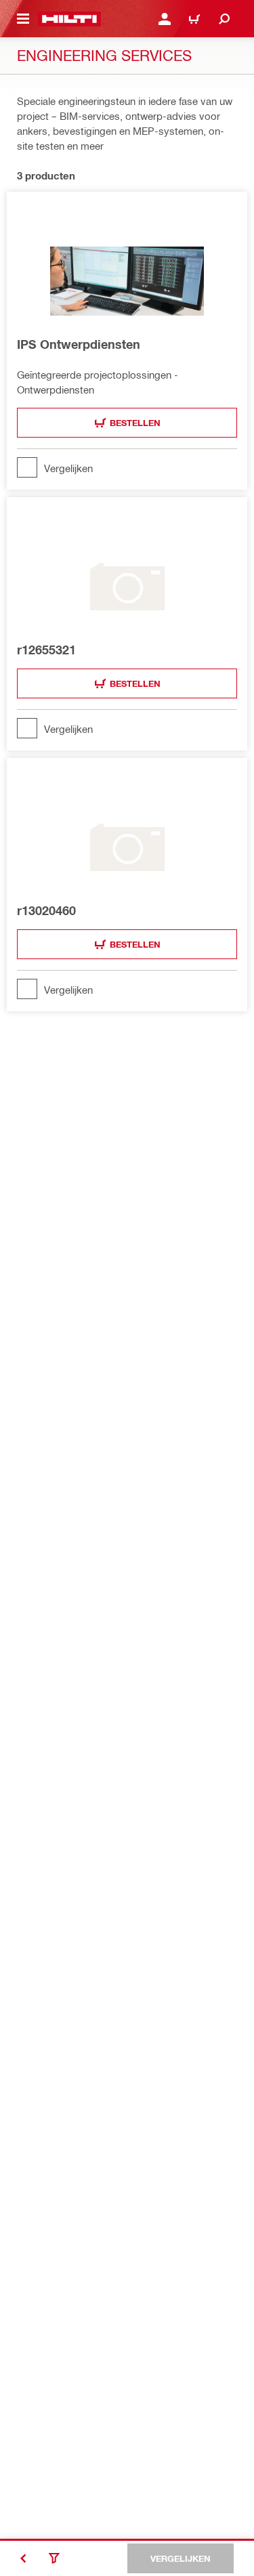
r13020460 (46, 910)
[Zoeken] (224, 19)
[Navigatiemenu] (23, 19)
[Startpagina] (69, 19)
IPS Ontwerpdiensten (79, 344)
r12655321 (46, 650)
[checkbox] (127, 467)
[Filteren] (54, 2558)
